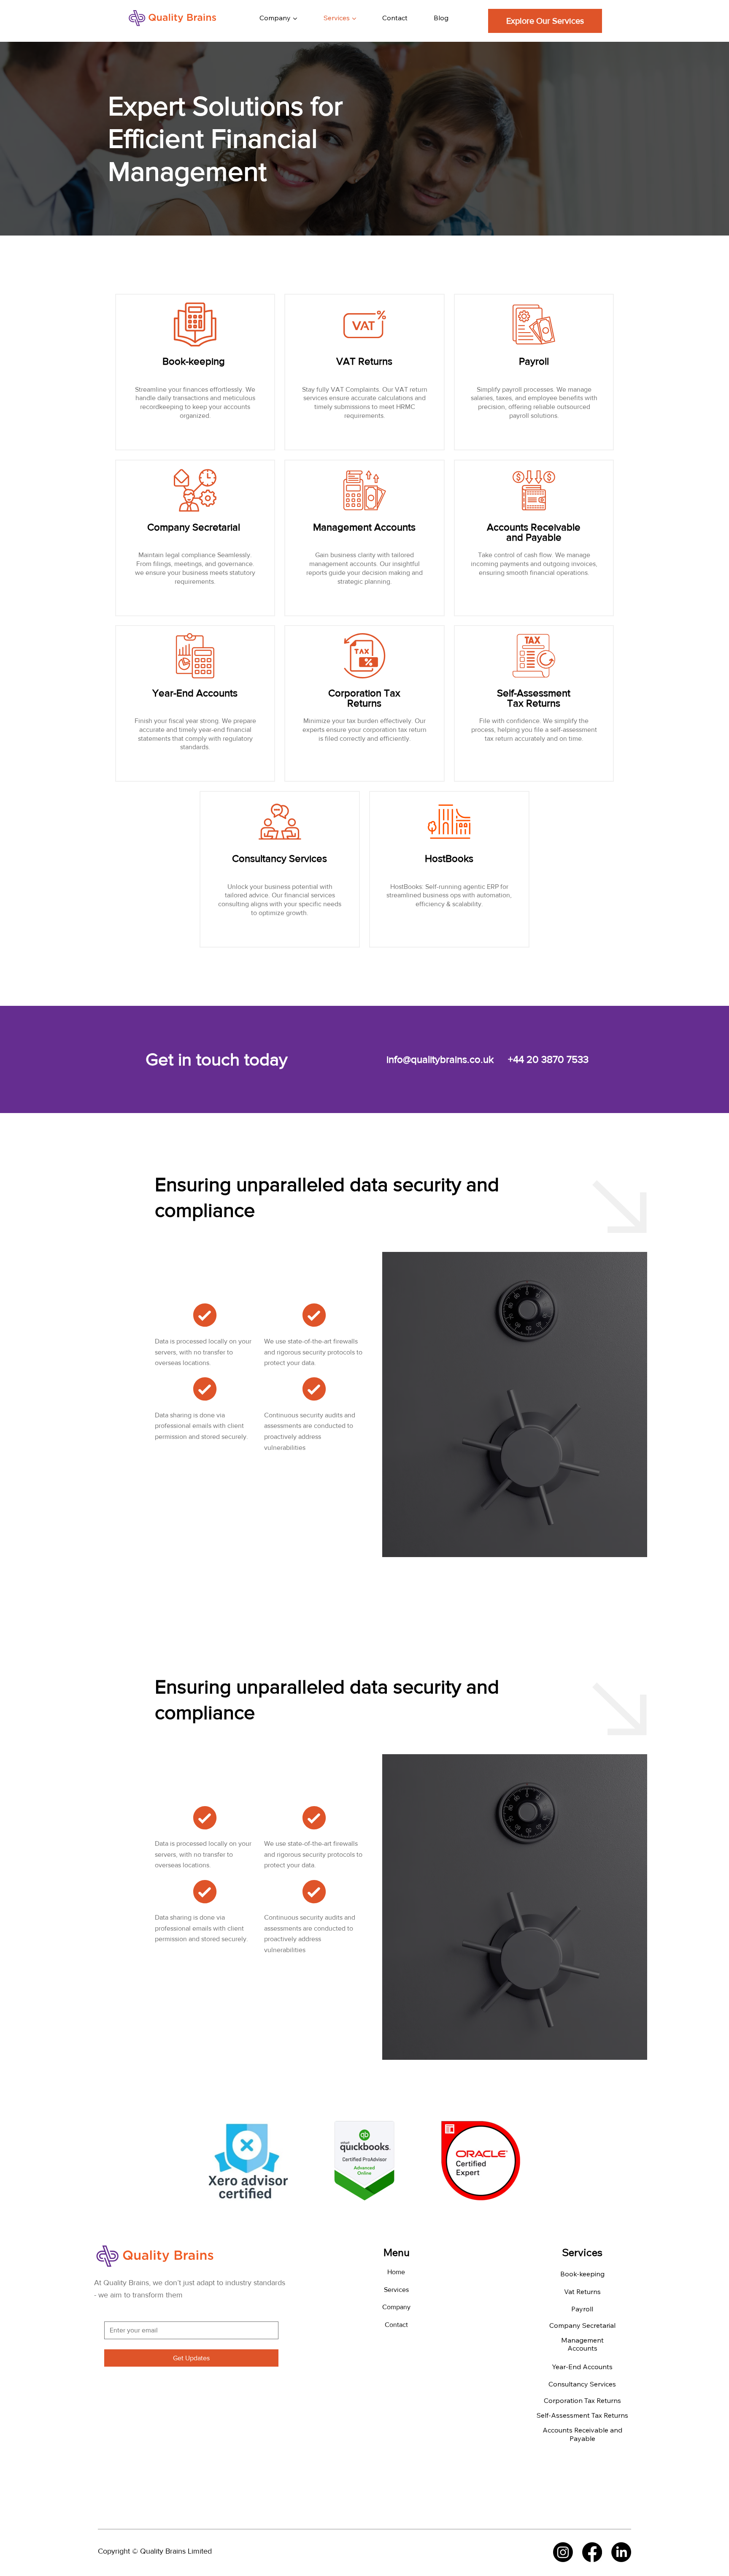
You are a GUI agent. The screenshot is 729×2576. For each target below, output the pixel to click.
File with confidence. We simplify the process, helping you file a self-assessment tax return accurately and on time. (534, 730)
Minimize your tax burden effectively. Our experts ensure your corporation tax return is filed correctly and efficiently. (364, 730)
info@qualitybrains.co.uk (440, 1059)
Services (396, 2290)
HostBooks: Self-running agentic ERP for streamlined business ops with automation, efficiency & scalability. (449, 895)
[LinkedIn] (621, 2552)
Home (396, 2272)
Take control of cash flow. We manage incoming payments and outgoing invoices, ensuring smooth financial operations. (534, 564)
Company (396, 2307)
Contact (396, 2325)
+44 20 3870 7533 (548, 1059)
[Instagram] (563, 2552)
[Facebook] (592, 2552)
